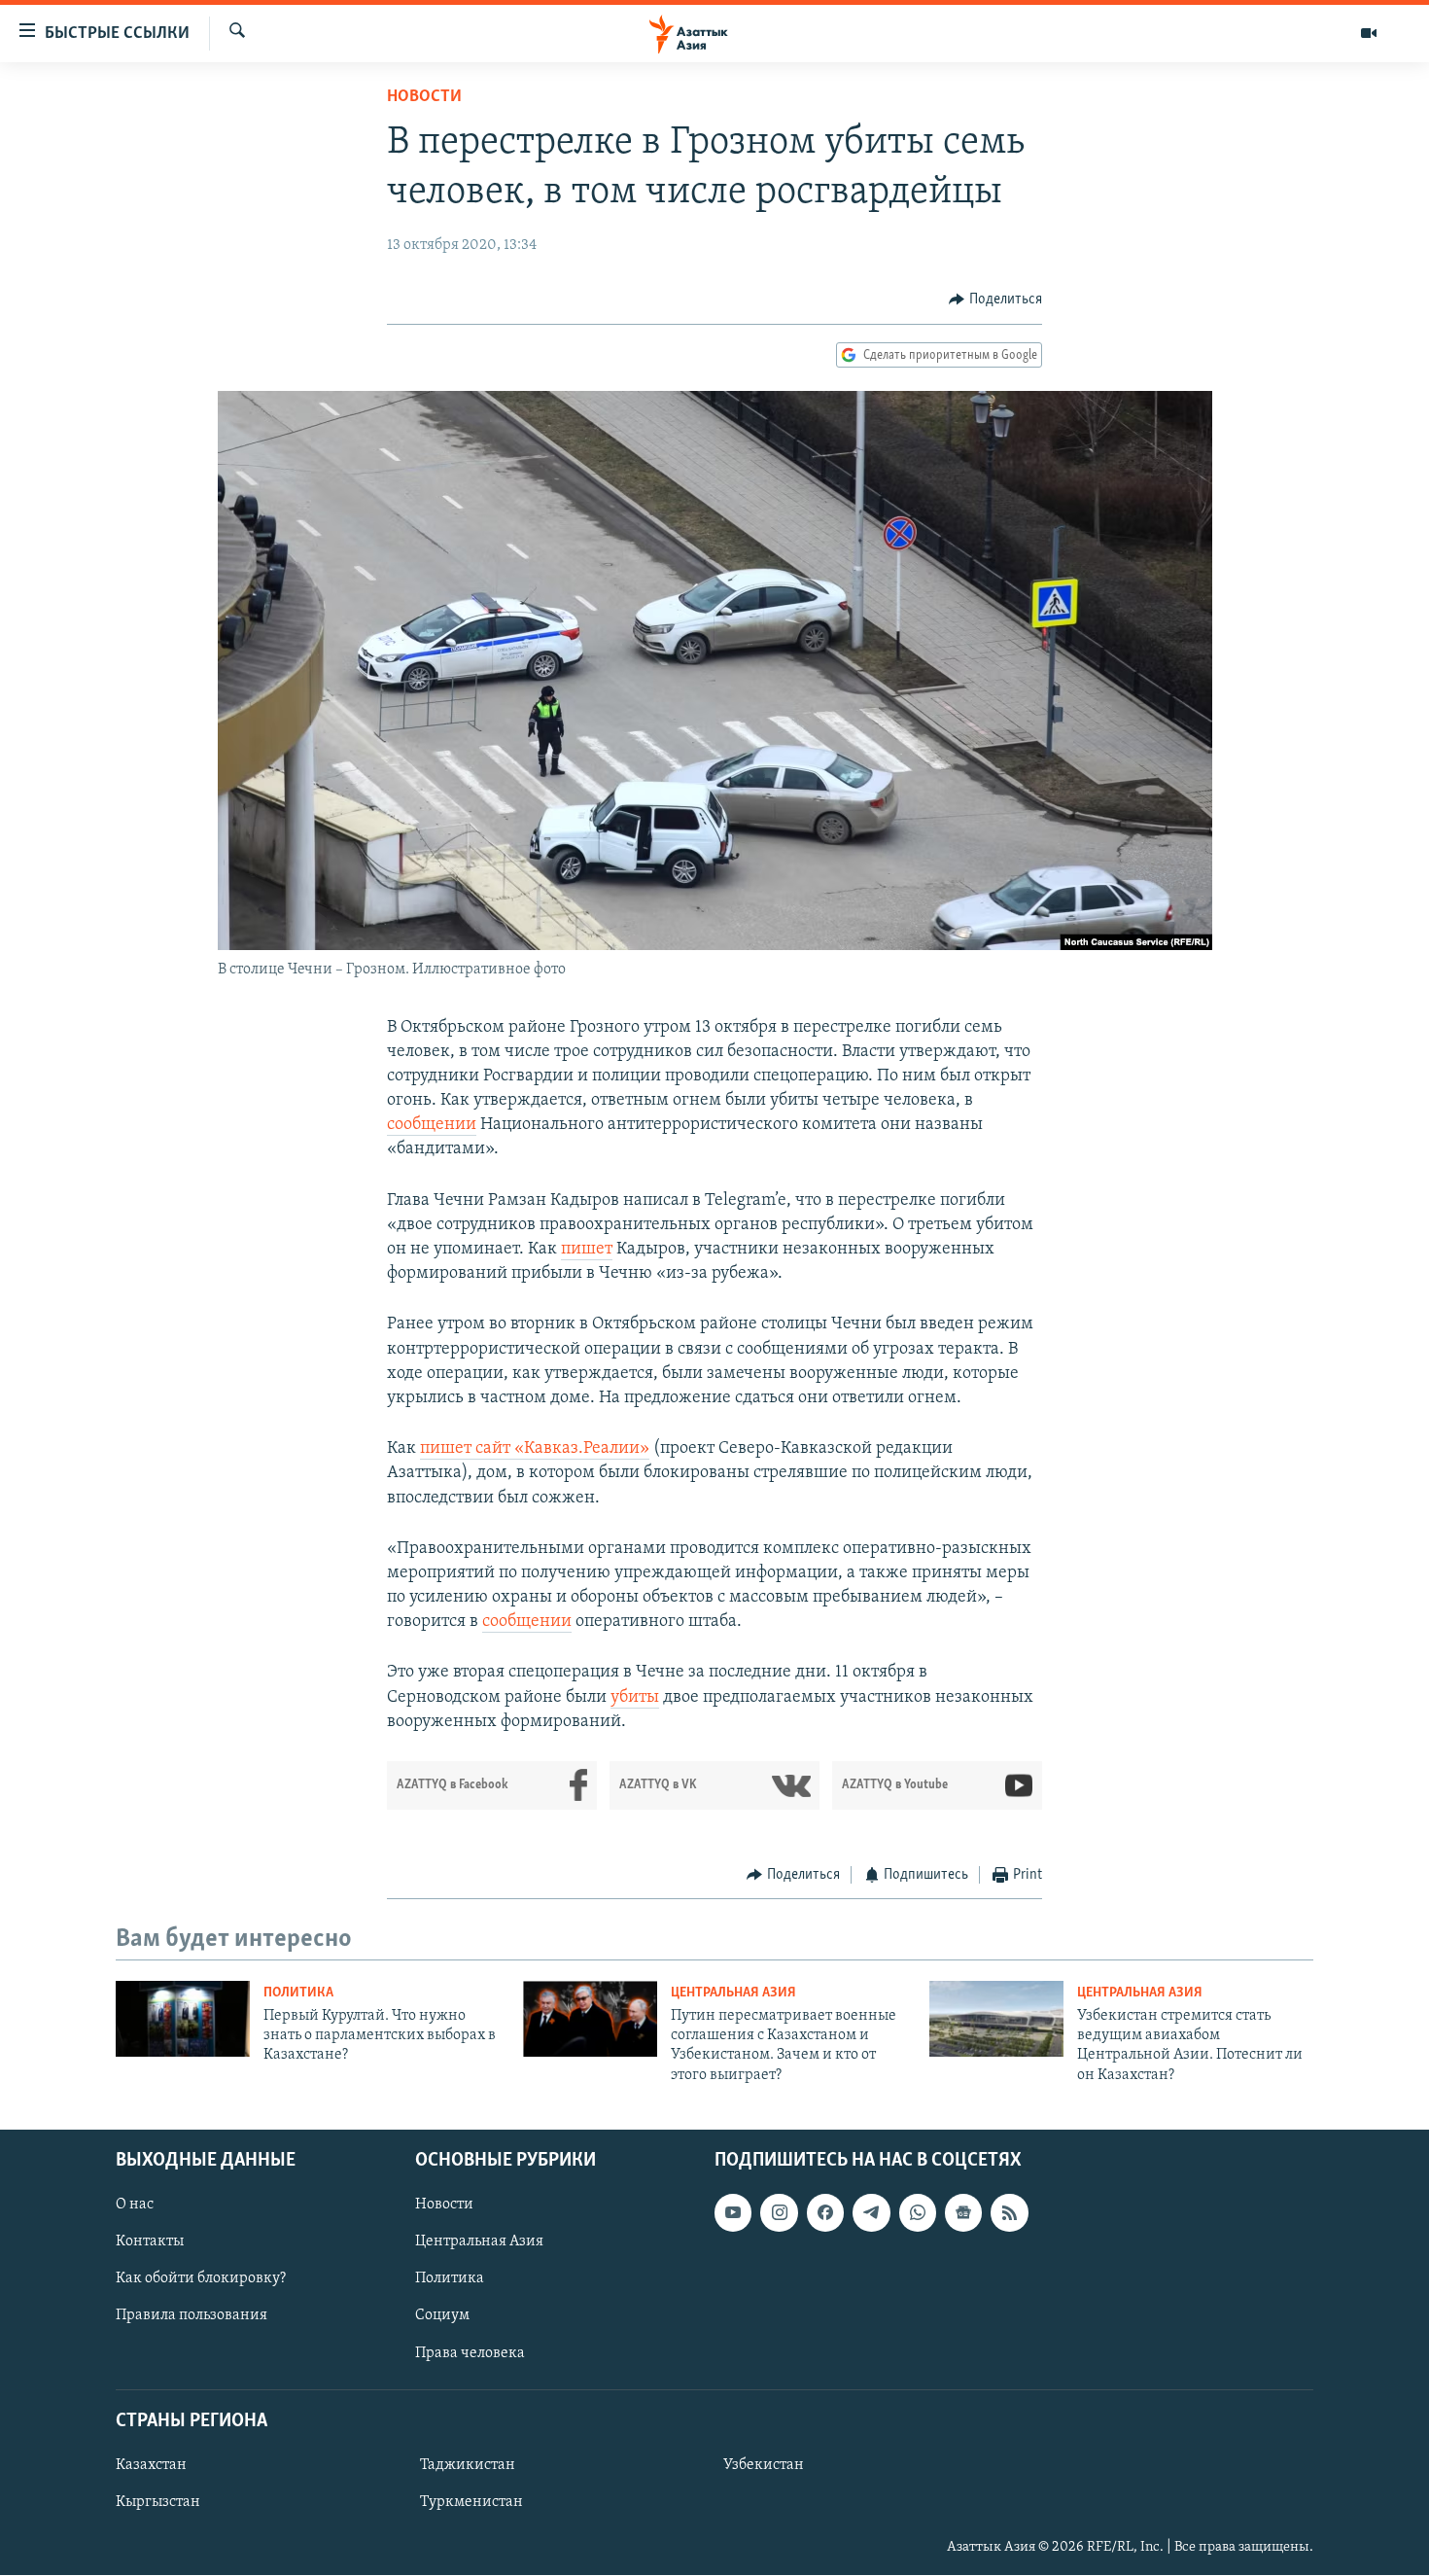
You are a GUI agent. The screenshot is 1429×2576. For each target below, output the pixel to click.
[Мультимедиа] (1369, 33)
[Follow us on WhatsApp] (918, 2213)
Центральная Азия (733, 1993)
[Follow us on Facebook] (825, 2213)
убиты (635, 1698)
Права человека (470, 2353)
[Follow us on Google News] (963, 2213)
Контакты (150, 2242)
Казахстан (151, 2465)
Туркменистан (471, 2502)
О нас (135, 2205)
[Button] (995, 300)
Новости (424, 97)
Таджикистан (468, 2465)
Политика (298, 1993)
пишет (587, 1250)
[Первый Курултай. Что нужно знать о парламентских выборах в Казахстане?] (183, 2019)
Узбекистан (764, 2465)
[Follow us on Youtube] (733, 2213)
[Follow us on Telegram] (871, 2213)
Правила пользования (192, 2316)
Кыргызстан (158, 2502)
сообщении (432, 1125)
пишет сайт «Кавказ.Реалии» (535, 1449)
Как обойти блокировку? (201, 2279)
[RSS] (1009, 2213)
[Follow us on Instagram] (779, 2213)
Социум (442, 2316)
